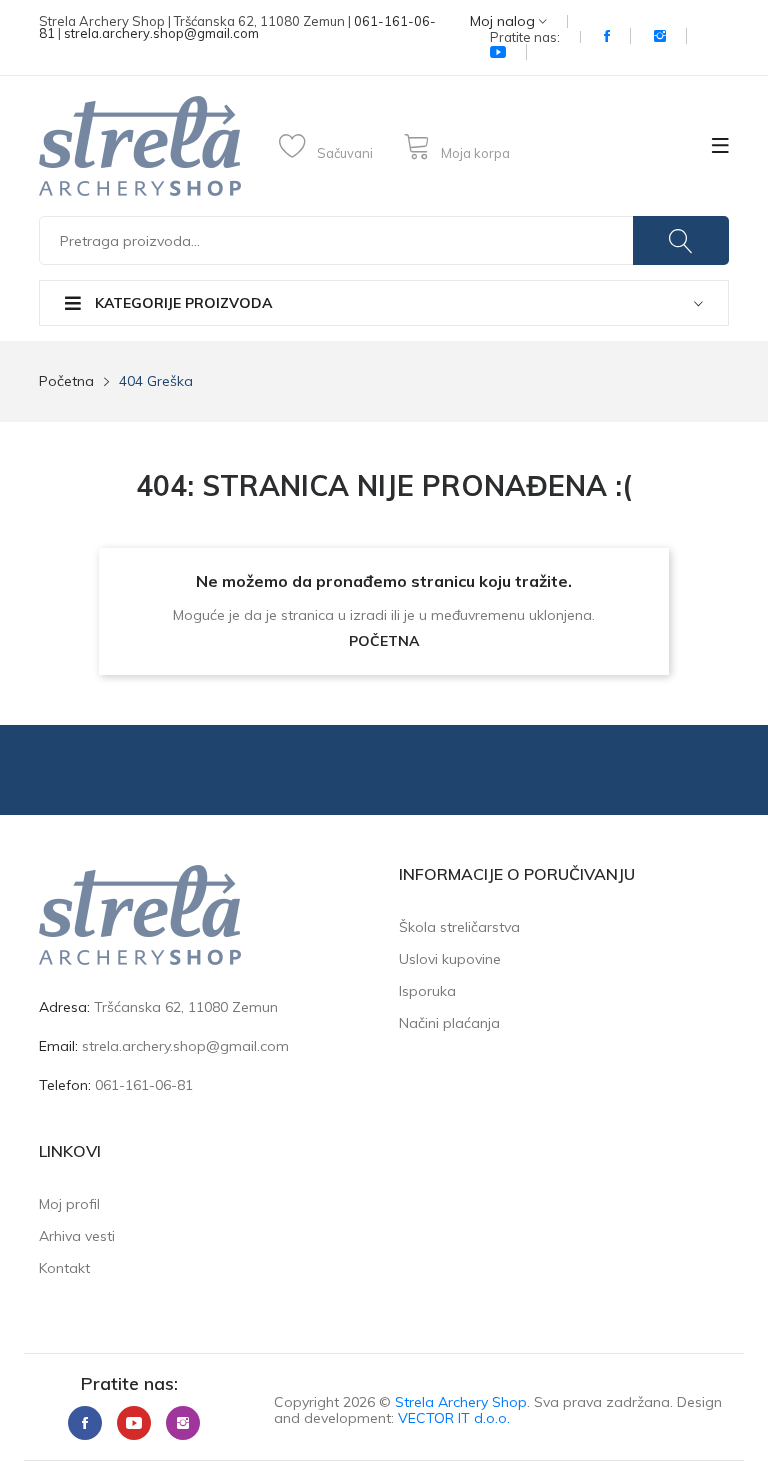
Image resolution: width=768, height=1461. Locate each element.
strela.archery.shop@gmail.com (161, 33)
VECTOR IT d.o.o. (454, 1418)
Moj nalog (504, 21)
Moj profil (69, 1204)
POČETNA (384, 641)
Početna (66, 381)
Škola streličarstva (459, 927)
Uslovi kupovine (450, 959)
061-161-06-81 (144, 1085)
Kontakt (64, 1268)
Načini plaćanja (449, 1023)
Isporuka (427, 991)
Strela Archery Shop (461, 1402)
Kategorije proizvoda (181, 303)
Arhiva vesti (77, 1236)
